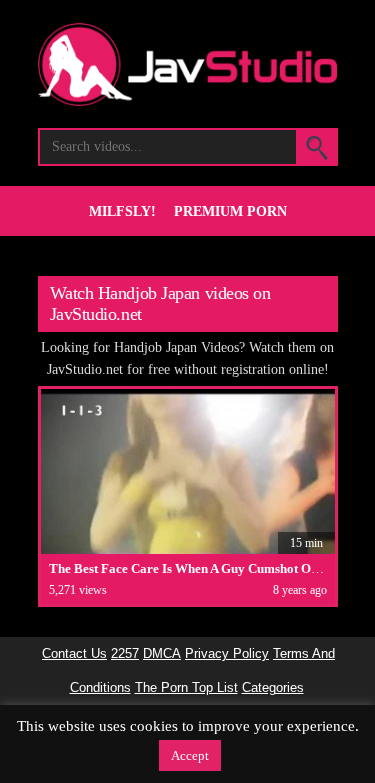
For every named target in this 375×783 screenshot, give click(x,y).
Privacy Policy (227, 654)
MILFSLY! (122, 211)
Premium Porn (230, 211)
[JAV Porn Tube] (188, 100)
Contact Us (74, 654)
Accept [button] (190, 755)
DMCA (162, 654)
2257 (125, 654)
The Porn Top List (186, 688)
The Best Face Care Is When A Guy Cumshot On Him (197, 568)
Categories (273, 688)
